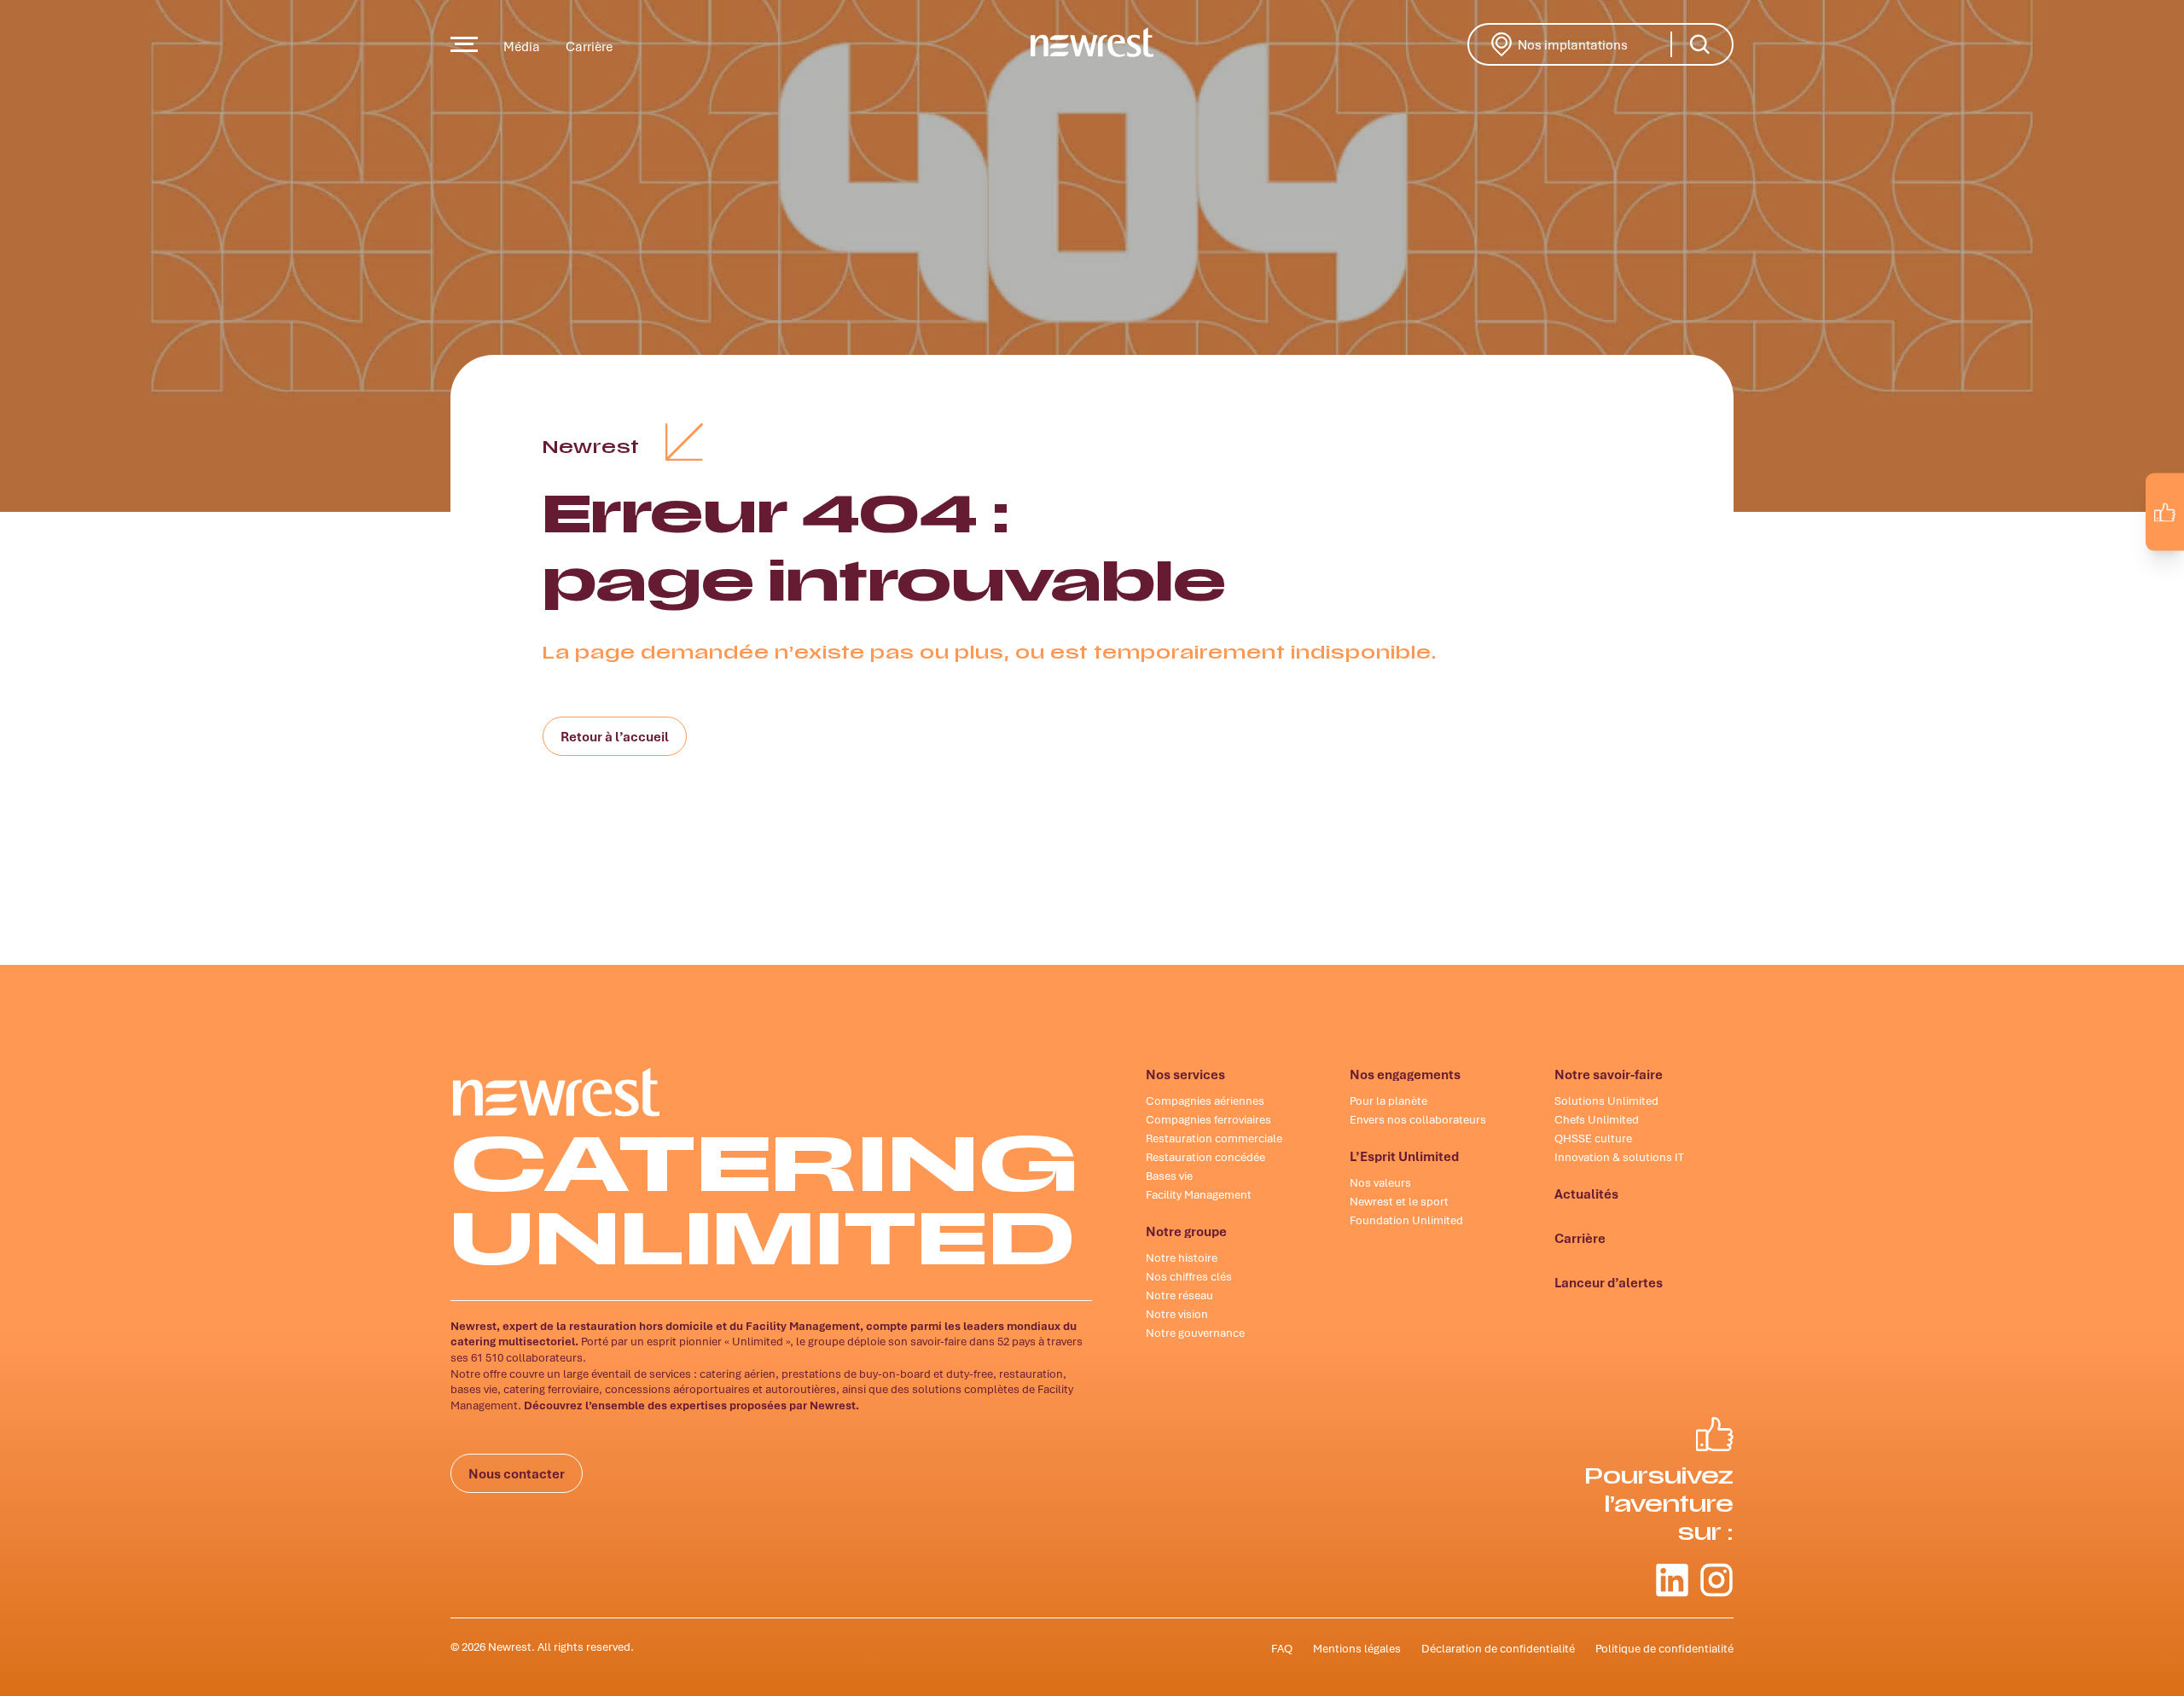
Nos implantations (1597, 43)
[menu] (464, 44)
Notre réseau (1179, 1295)
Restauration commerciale (1214, 1138)
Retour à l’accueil (615, 736)
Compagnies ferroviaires (1208, 1119)
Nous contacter (517, 1473)
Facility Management (1199, 1194)
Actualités (1586, 1194)
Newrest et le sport (1399, 1201)
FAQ (1282, 1648)
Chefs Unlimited (1597, 1119)
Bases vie (1169, 1176)
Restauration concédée (1205, 1157)
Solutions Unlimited (1606, 1101)
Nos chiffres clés (1189, 1276)
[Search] (1699, 44)
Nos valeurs (1380, 1182)
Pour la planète (1388, 1101)
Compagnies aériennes (1205, 1101)
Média (522, 46)
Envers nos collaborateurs (1418, 1119)
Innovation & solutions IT (1619, 1157)
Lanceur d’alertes (1609, 1282)
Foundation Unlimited (1406, 1220)
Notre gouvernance (1195, 1333)
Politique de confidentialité (1664, 1648)
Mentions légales (1357, 1648)
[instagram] (2155, 551)
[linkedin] (2119, 551)
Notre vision (1177, 1314)
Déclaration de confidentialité (1498, 1648)
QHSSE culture (1593, 1138)
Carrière (589, 46)
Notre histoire (1182, 1257)
